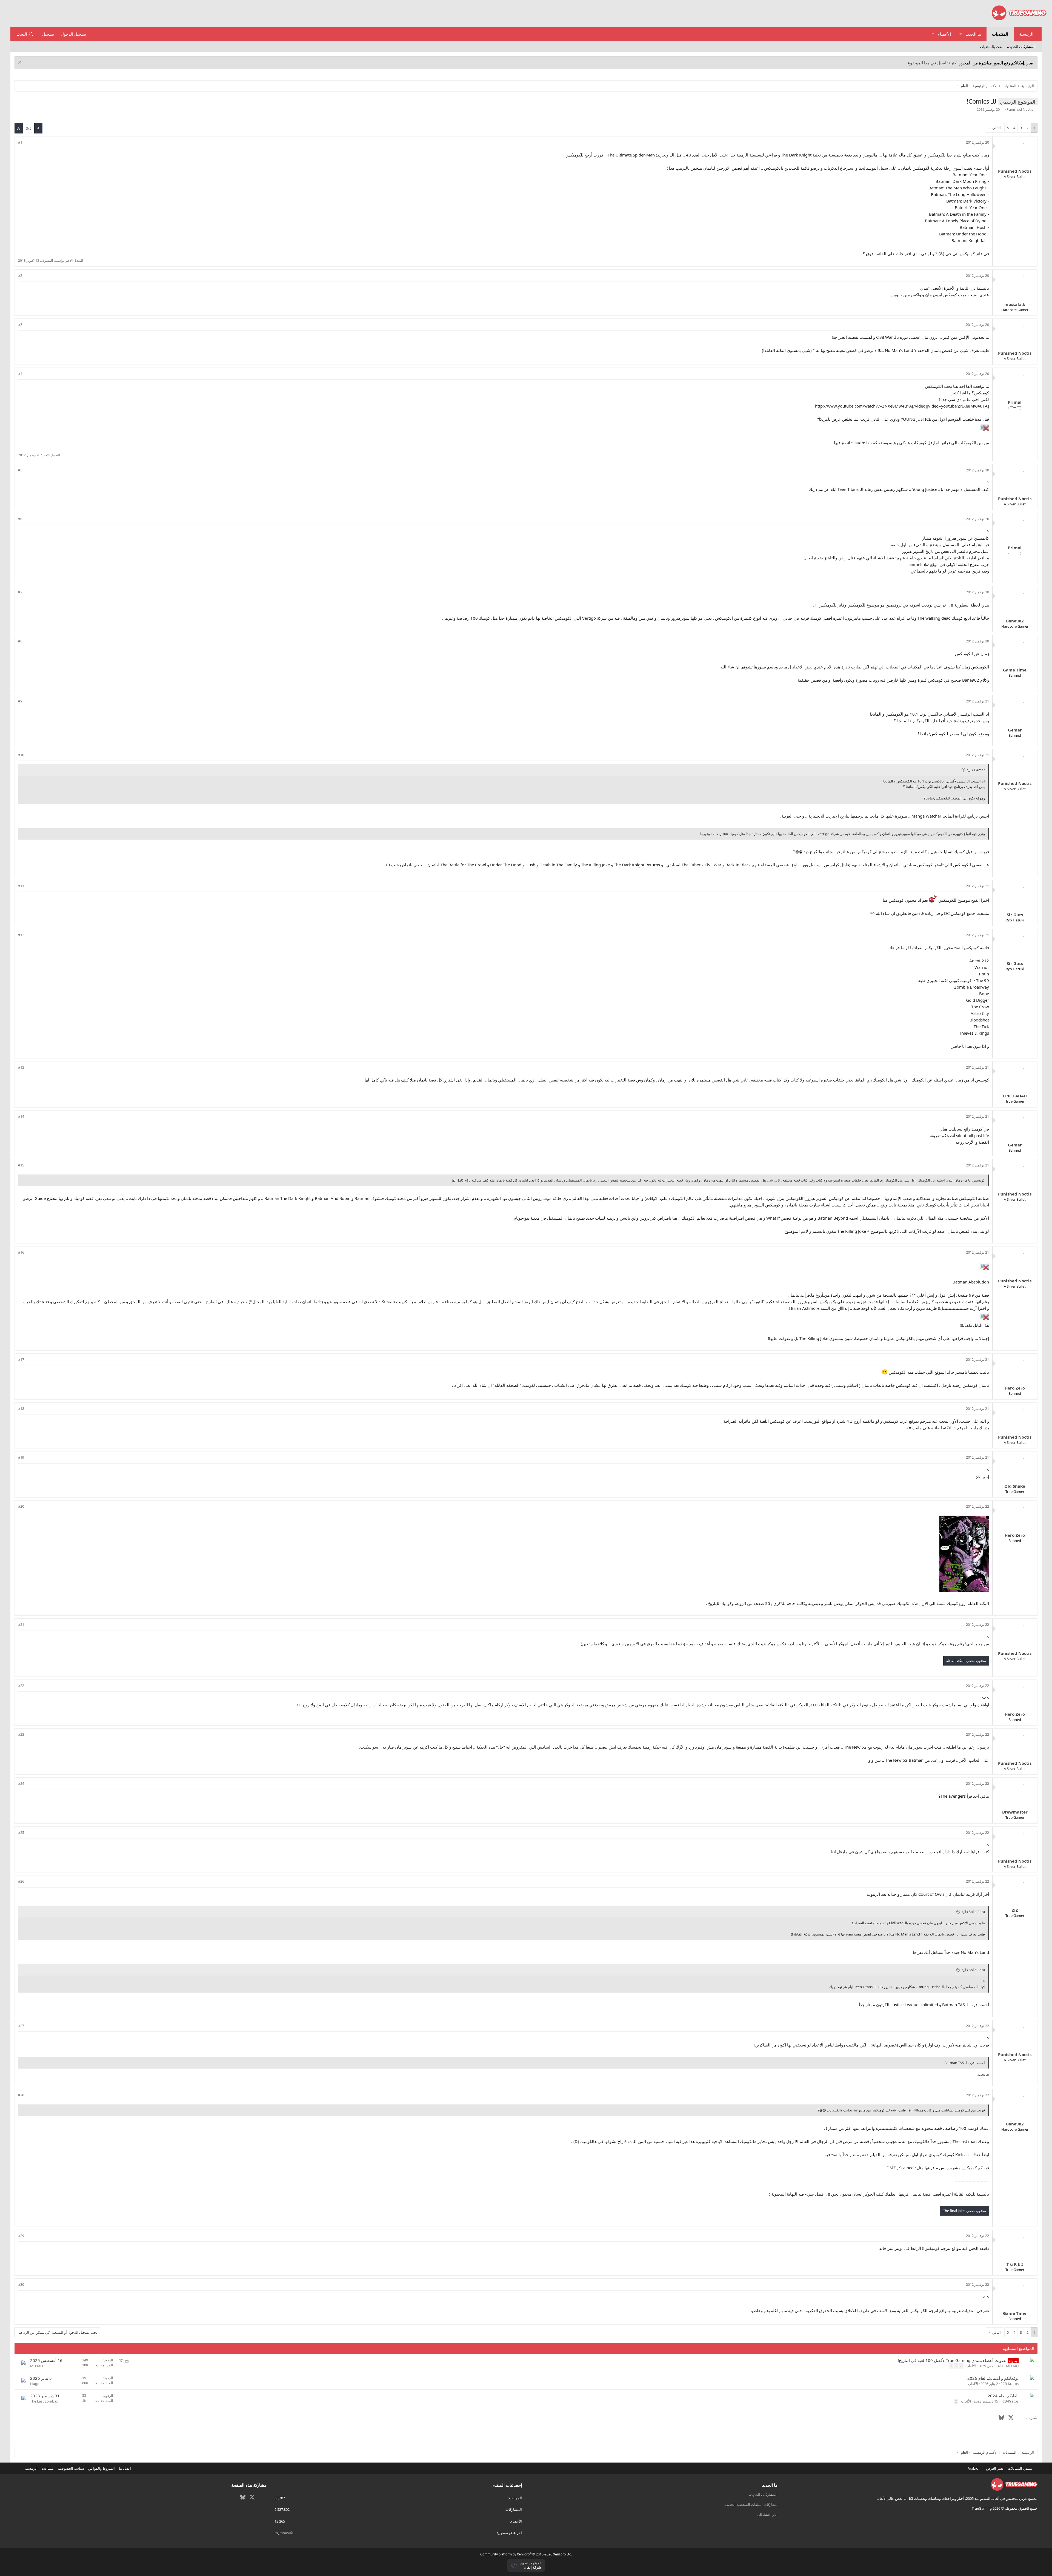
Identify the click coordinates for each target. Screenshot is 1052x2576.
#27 (21, 2026)
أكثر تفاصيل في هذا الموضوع (933, 63)
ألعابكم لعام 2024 (1003, 2396)
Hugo (35, 2384)
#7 (20, 592)
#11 (21, 886)
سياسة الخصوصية (71, 2468)
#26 (21, 1881)
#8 (20, 641)
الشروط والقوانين (101, 2468)
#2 (20, 275)
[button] (961, 34)
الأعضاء (944, 34)
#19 (21, 1457)
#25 (21, 1832)
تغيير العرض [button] (995, 2468)
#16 (21, 1252)
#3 (20, 325)
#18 (21, 1408)
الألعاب (971, 2366)
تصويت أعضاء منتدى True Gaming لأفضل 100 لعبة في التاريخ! (952, 2360)
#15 (21, 1165)
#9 (20, 701)
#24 (21, 1783)
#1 (20, 142)
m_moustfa (284, 2533)
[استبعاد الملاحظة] (20, 63)
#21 (21, 1624)
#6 (20, 519)
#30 (21, 2284)
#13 (21, 1067)
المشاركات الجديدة (1021, 47)
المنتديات (1000, 34)
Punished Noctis (1020, 109)
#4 (20, 374)
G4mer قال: (976, 770)
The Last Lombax (44, 2401)
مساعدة (48, 2468)
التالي (997, 128)
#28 (21, 2095)
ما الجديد (973, 34)
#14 (21, 1116)
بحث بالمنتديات (991, 47)
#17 (21, 1359)
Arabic (973, 2468)
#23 (21, 1734)
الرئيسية (1026, 34)
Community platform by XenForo (526, 2554)
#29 (21, 2236)
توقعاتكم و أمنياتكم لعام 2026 (993, 2378)
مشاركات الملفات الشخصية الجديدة (751, 2504)
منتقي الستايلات (1020, 2468)
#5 (20, 470)
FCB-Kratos (1010, 2384)
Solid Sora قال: (973, 1912)
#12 (21, 935)
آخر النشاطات (767, 2515)
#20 (21, 1506)
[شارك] (28, 142)
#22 (21, 1686)
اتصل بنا (125, 2468)
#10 (21, 755)
